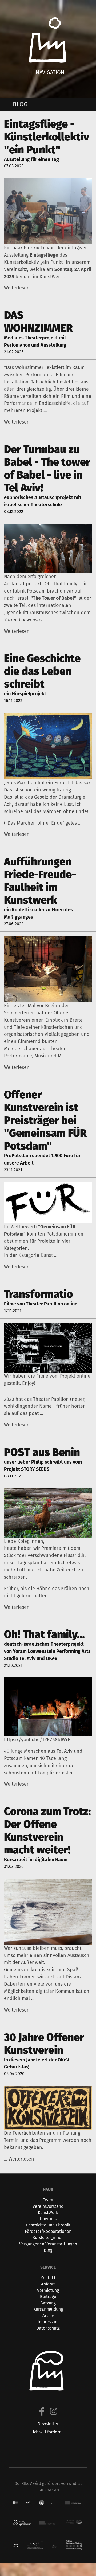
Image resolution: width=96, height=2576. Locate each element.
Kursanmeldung (48, 2309)
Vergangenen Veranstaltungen (48, 2244)
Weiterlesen (17, 288)
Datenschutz (48, 2328)
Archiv (48, 2316)
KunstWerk (48, 2212)
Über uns (48, 2219)
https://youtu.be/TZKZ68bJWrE (37, 1740)
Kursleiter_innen (48, 2238)
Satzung (48, 2303)
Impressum (48, 2322)
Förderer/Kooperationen (48, 2231)
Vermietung (48, 2290)
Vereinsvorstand (48, 2206)
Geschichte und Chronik (48, 2225)
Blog (48, 2250)
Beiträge (48, 2297)
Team (48, 2200)
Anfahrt (48, 2284)
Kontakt (48, 2278)
